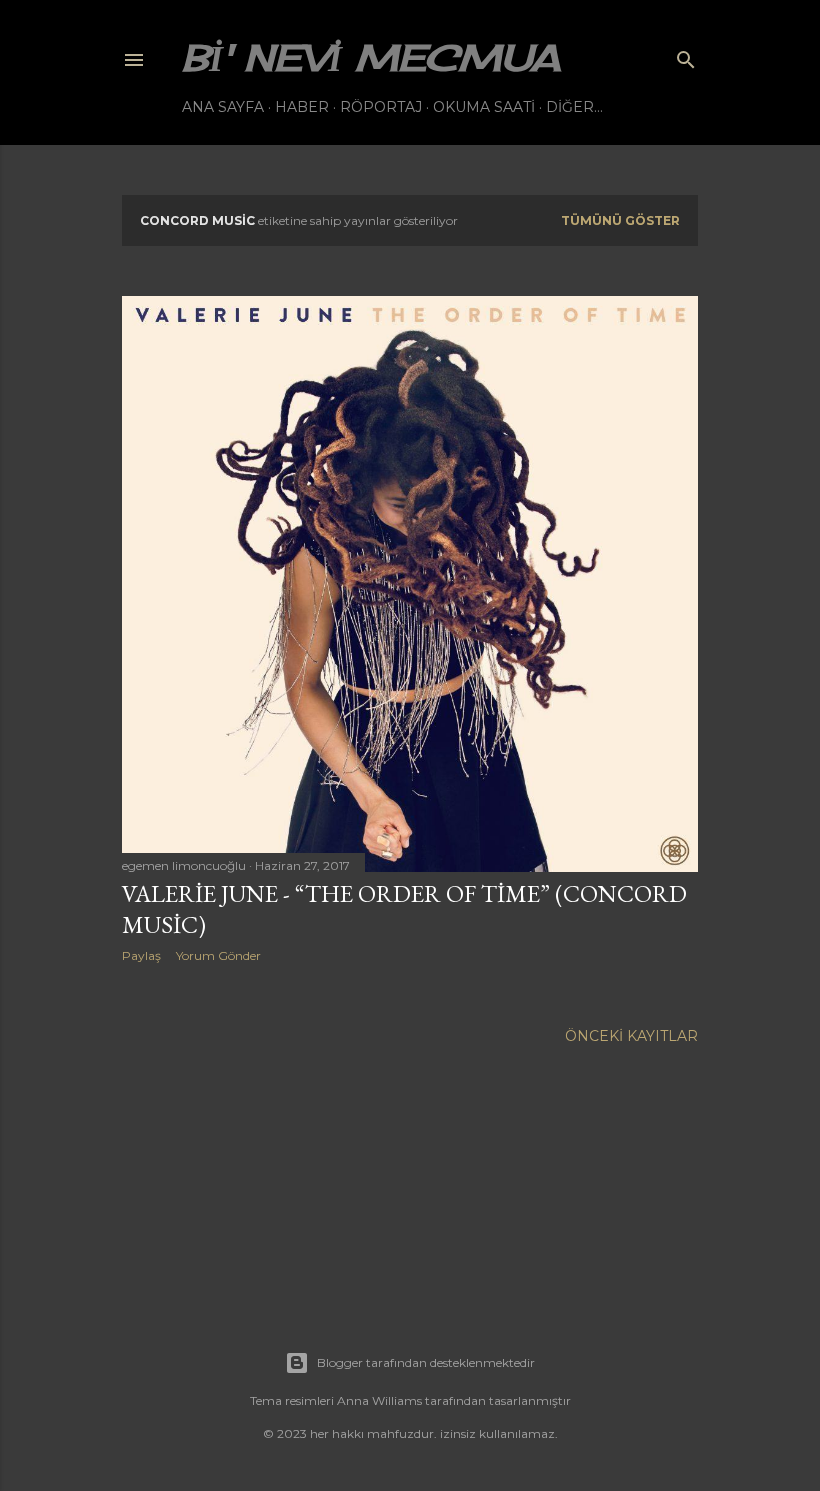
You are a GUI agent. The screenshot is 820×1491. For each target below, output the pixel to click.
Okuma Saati (484, 107)
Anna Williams (379, 1400)
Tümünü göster (620, 220)
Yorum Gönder (218, 955)
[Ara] (686, 55)
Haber (302, 107)
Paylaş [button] (141, 955)
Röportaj (381, 107)
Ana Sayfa (223, 107)
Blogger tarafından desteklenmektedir (426, 1362)
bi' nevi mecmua (371, 58)
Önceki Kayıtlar (631, 1036)
